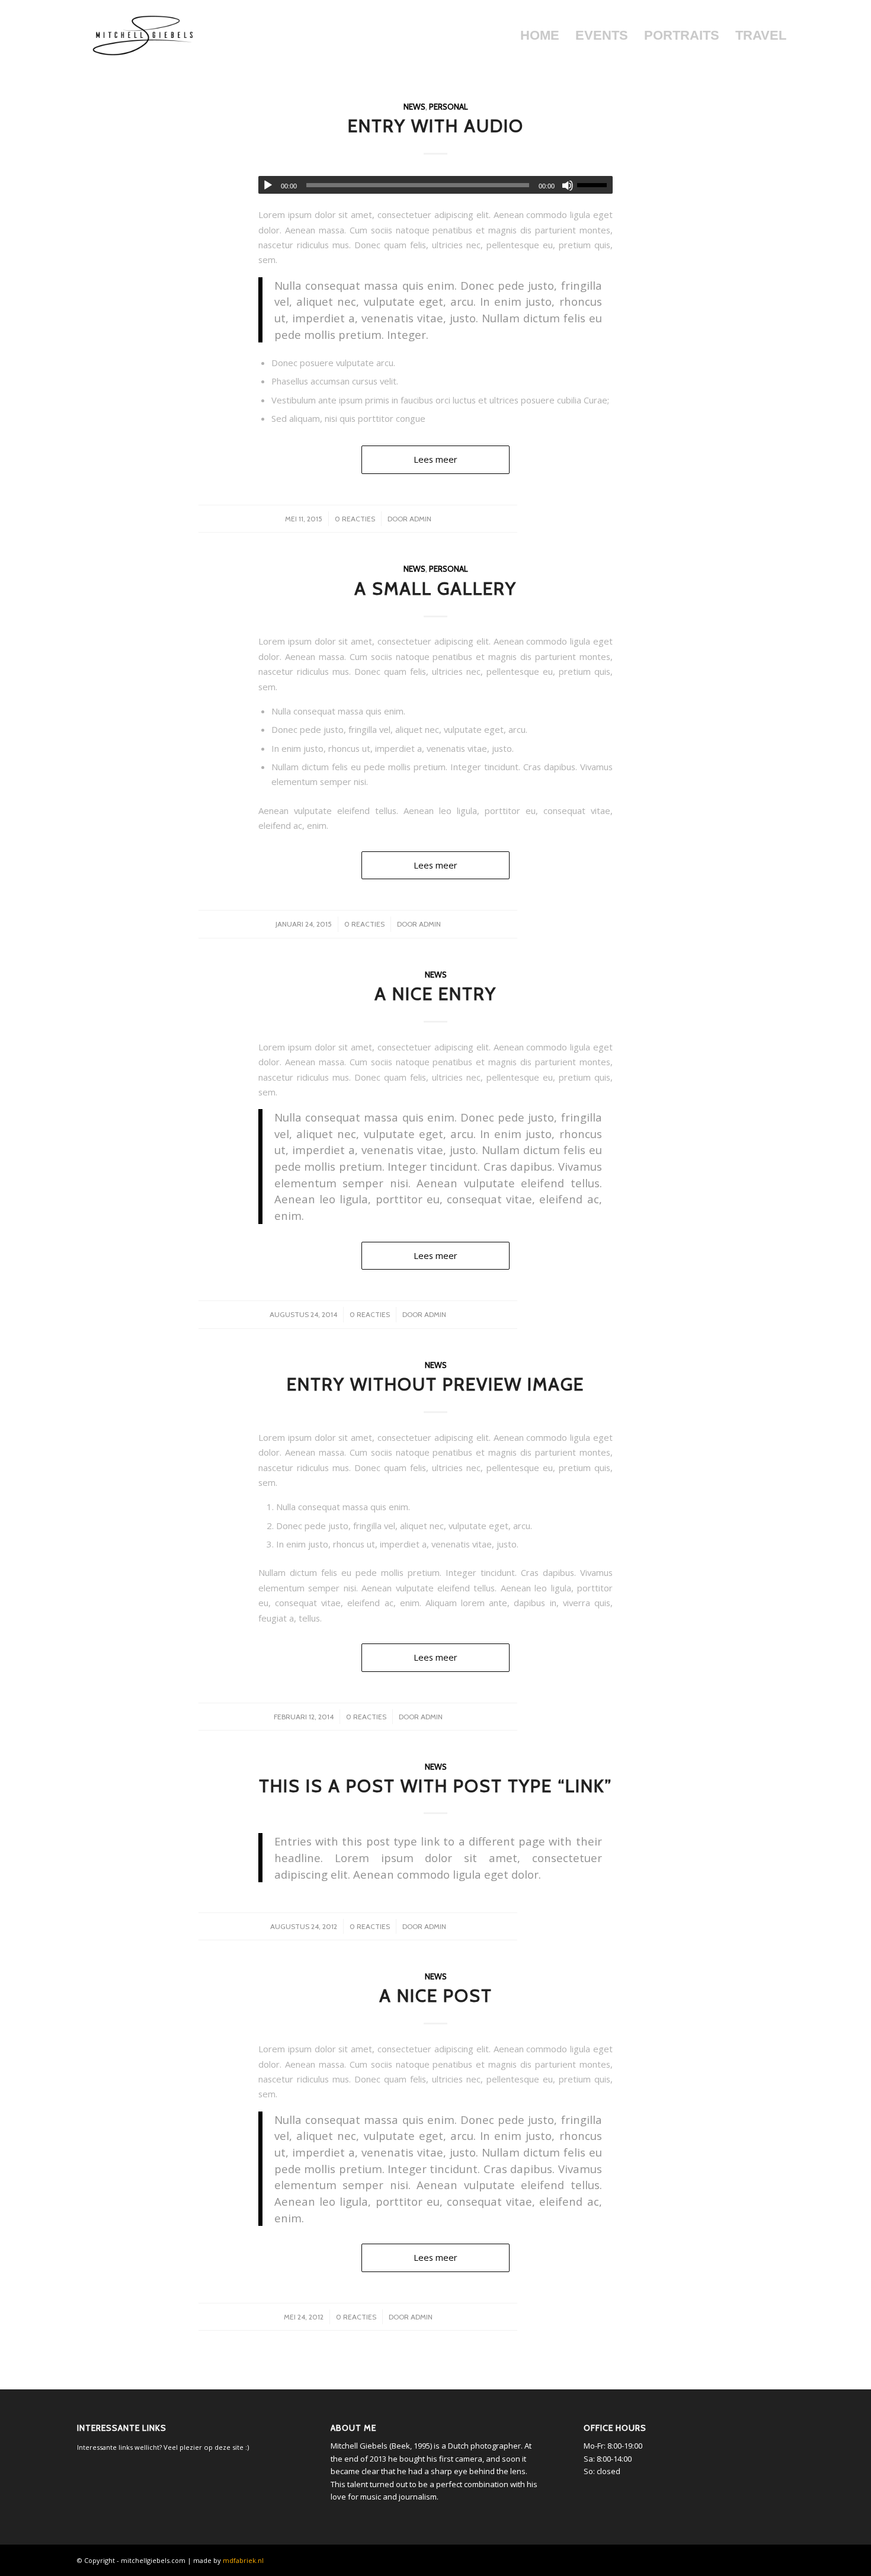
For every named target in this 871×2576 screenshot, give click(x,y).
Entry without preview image (435, 1384)
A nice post (436, 1996)
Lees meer (435, 459)
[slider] (595, 185)
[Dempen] (568, 185)
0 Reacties (355, 519)
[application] (435, 185)
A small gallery (435, 589)
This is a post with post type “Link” (435, 1786)
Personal (448, 107)
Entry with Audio (436, 126)
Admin (420, 519)
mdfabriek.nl (243, 2560)
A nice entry (435, 994)
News (414, 107)
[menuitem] (539, 36)
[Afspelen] (268, 185)
